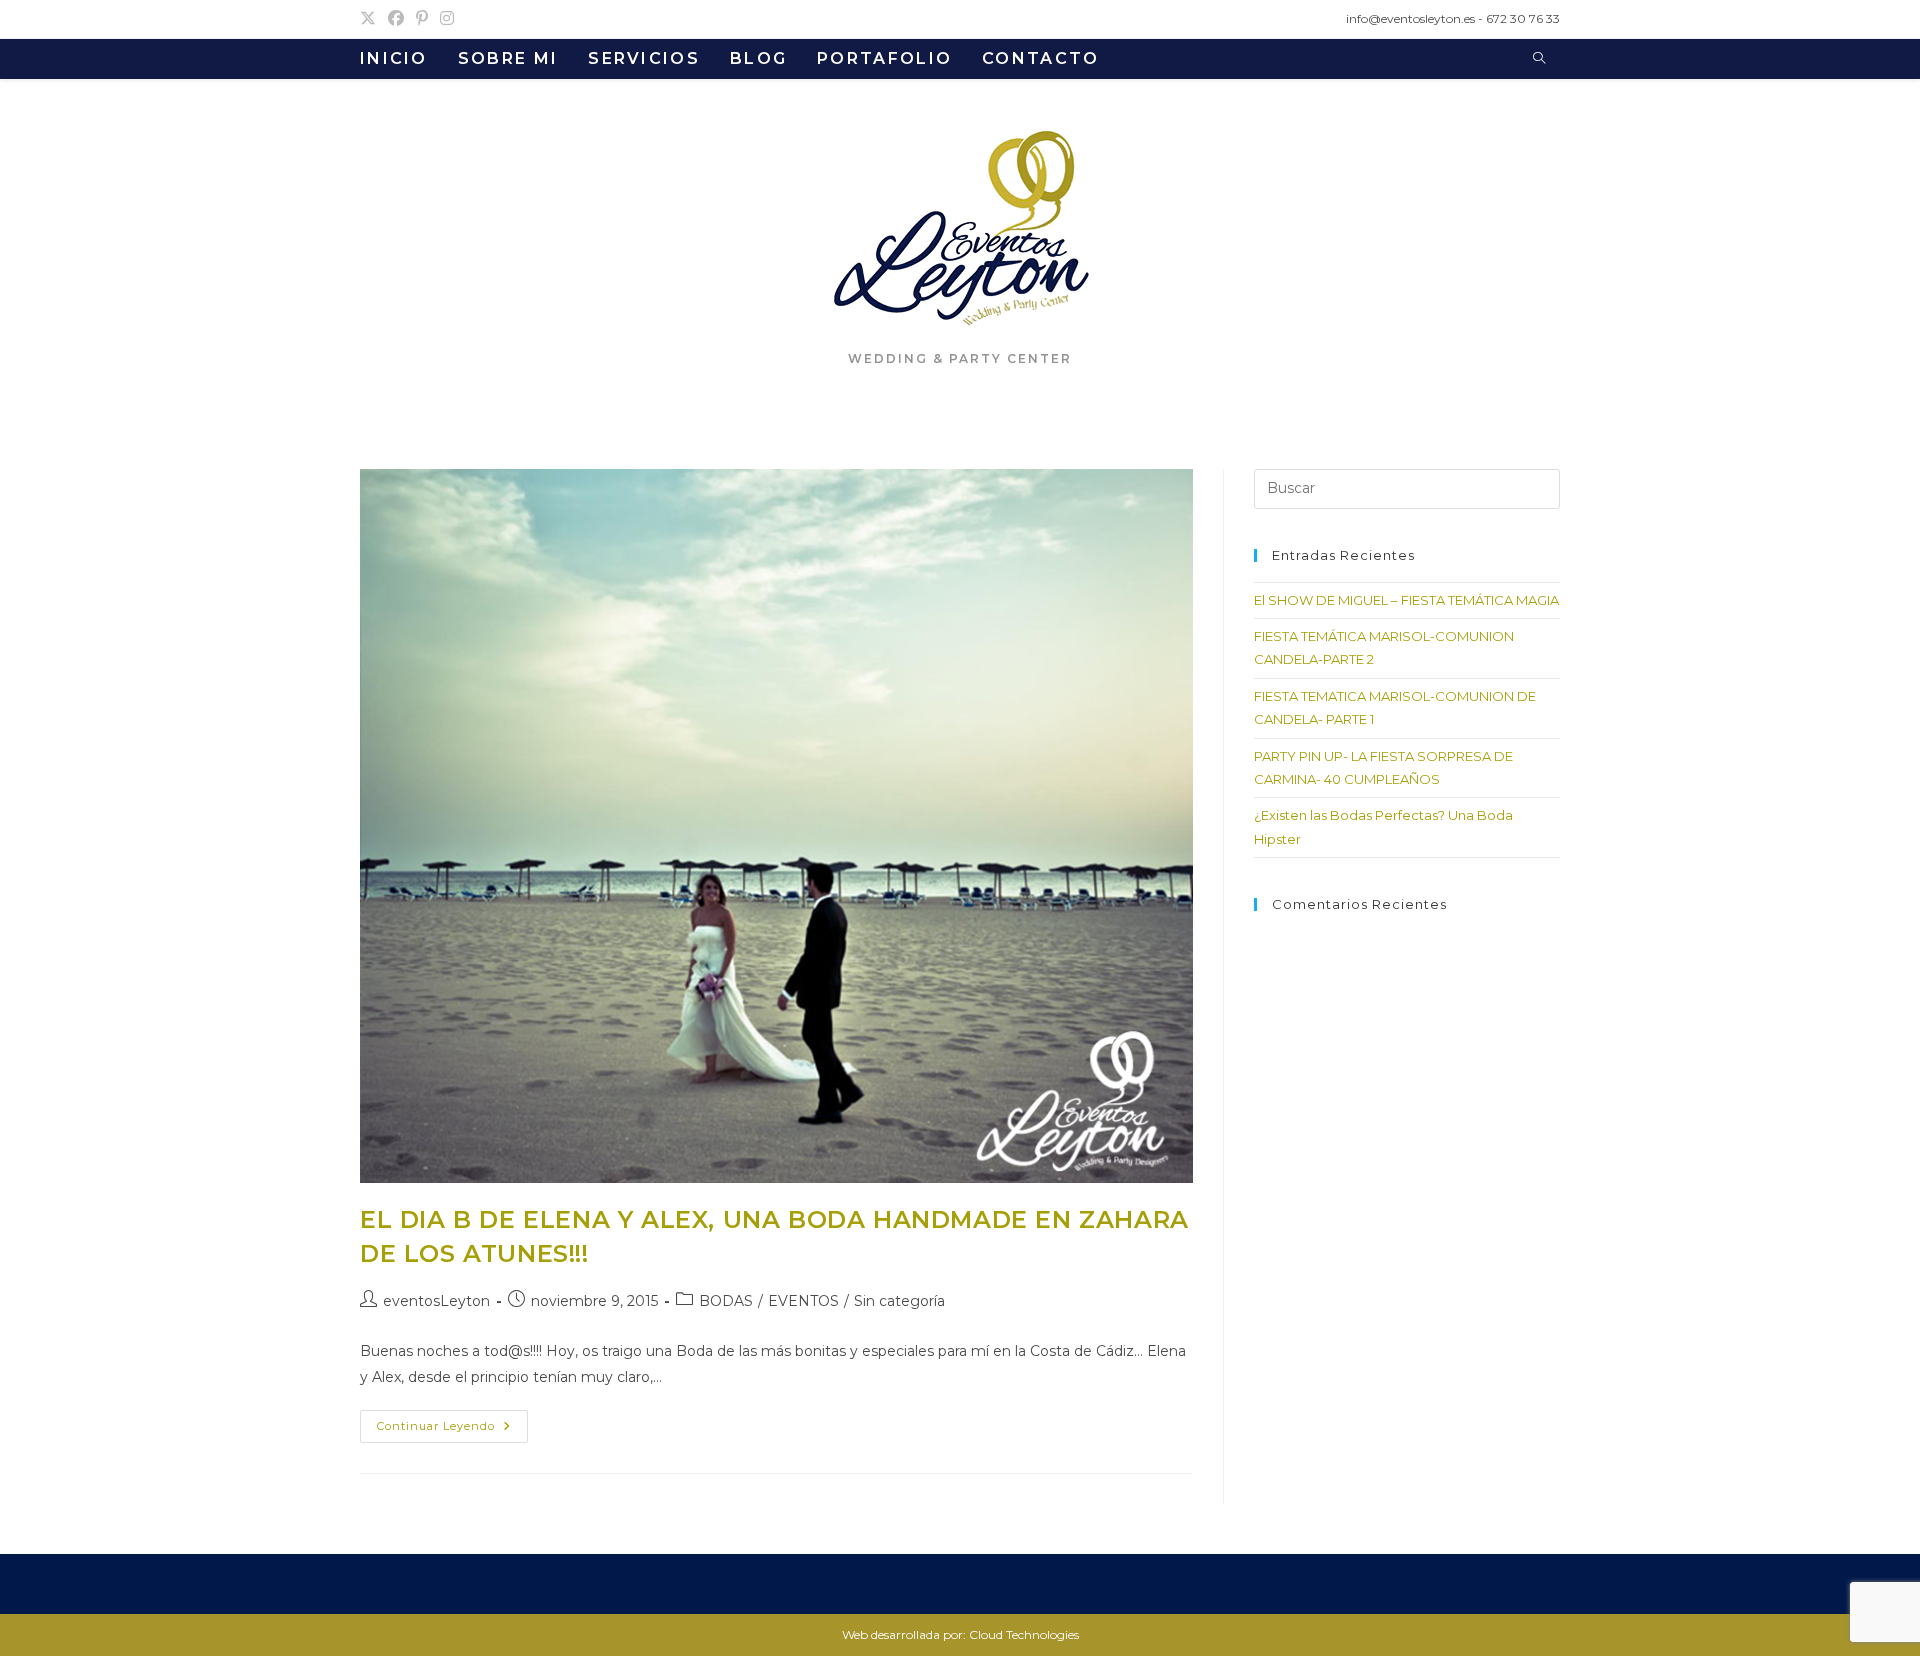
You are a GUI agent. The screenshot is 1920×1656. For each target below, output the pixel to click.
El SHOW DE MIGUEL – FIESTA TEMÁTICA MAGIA (1406, 600)
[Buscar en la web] (1539, 59)
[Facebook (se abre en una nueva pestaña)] (396, 19)
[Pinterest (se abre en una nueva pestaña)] (422, 19)
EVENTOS (803, 1301)
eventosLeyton (436, 1301)
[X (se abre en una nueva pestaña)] (371, 19)
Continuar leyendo (452, 1430)
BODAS (726, 1301)
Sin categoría (899, 1301)
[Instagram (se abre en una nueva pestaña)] (447, 19)
